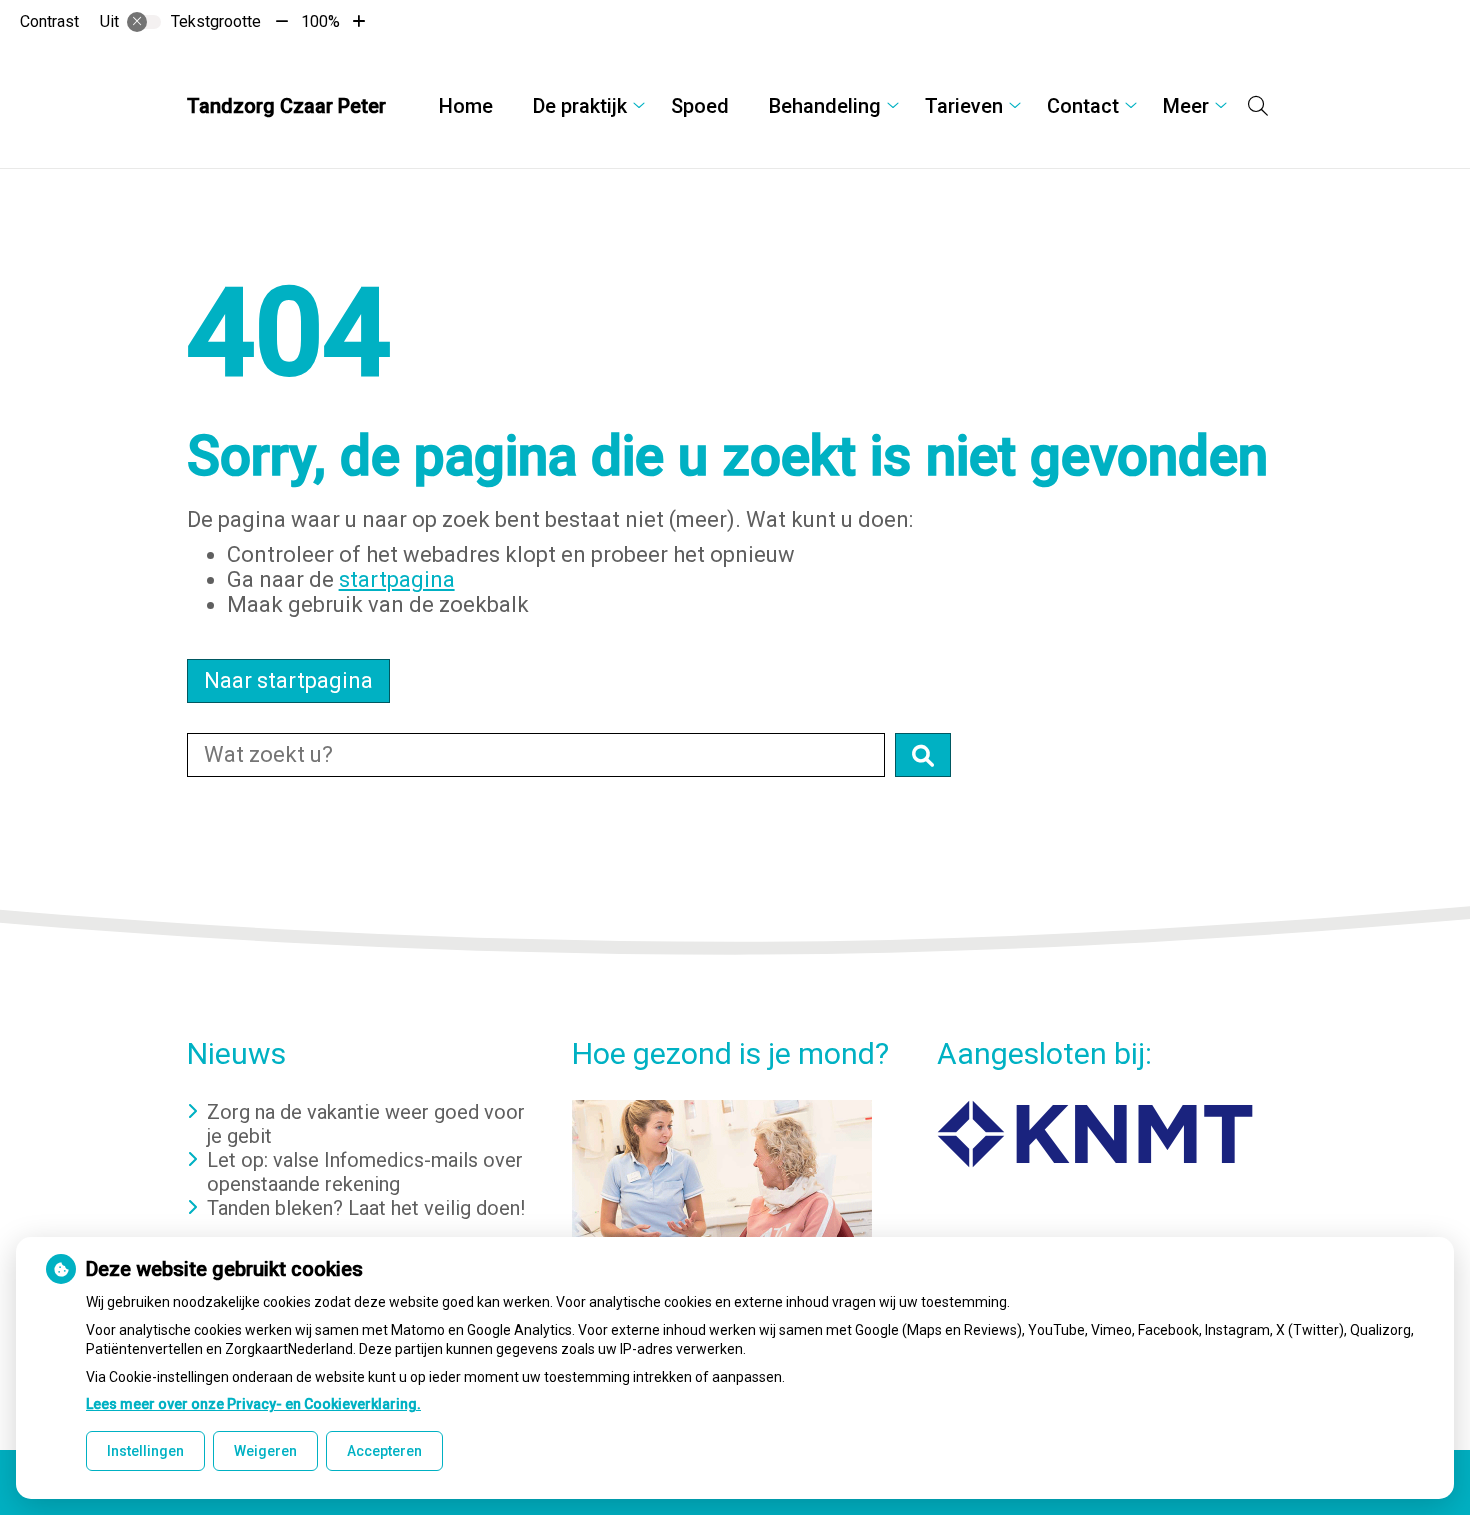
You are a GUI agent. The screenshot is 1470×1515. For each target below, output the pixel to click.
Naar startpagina (288, 680)
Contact (1083, 106)
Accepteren (384, 1451)
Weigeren (265, 1451)
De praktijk (580, 106)
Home (466, 106)
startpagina (397, 579)
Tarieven (964, 106)
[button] (923, 755)
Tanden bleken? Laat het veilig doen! (366, 1208)
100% (320, 21)
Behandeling (825, 106)
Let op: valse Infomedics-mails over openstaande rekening (365, 1172)
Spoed (700, 106)
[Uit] (144, 22)
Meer (1186, 106)
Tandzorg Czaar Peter (286, 106)
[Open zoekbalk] (1258, 106)
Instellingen (145, 1451)
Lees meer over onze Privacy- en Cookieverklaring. (253, 1404)
